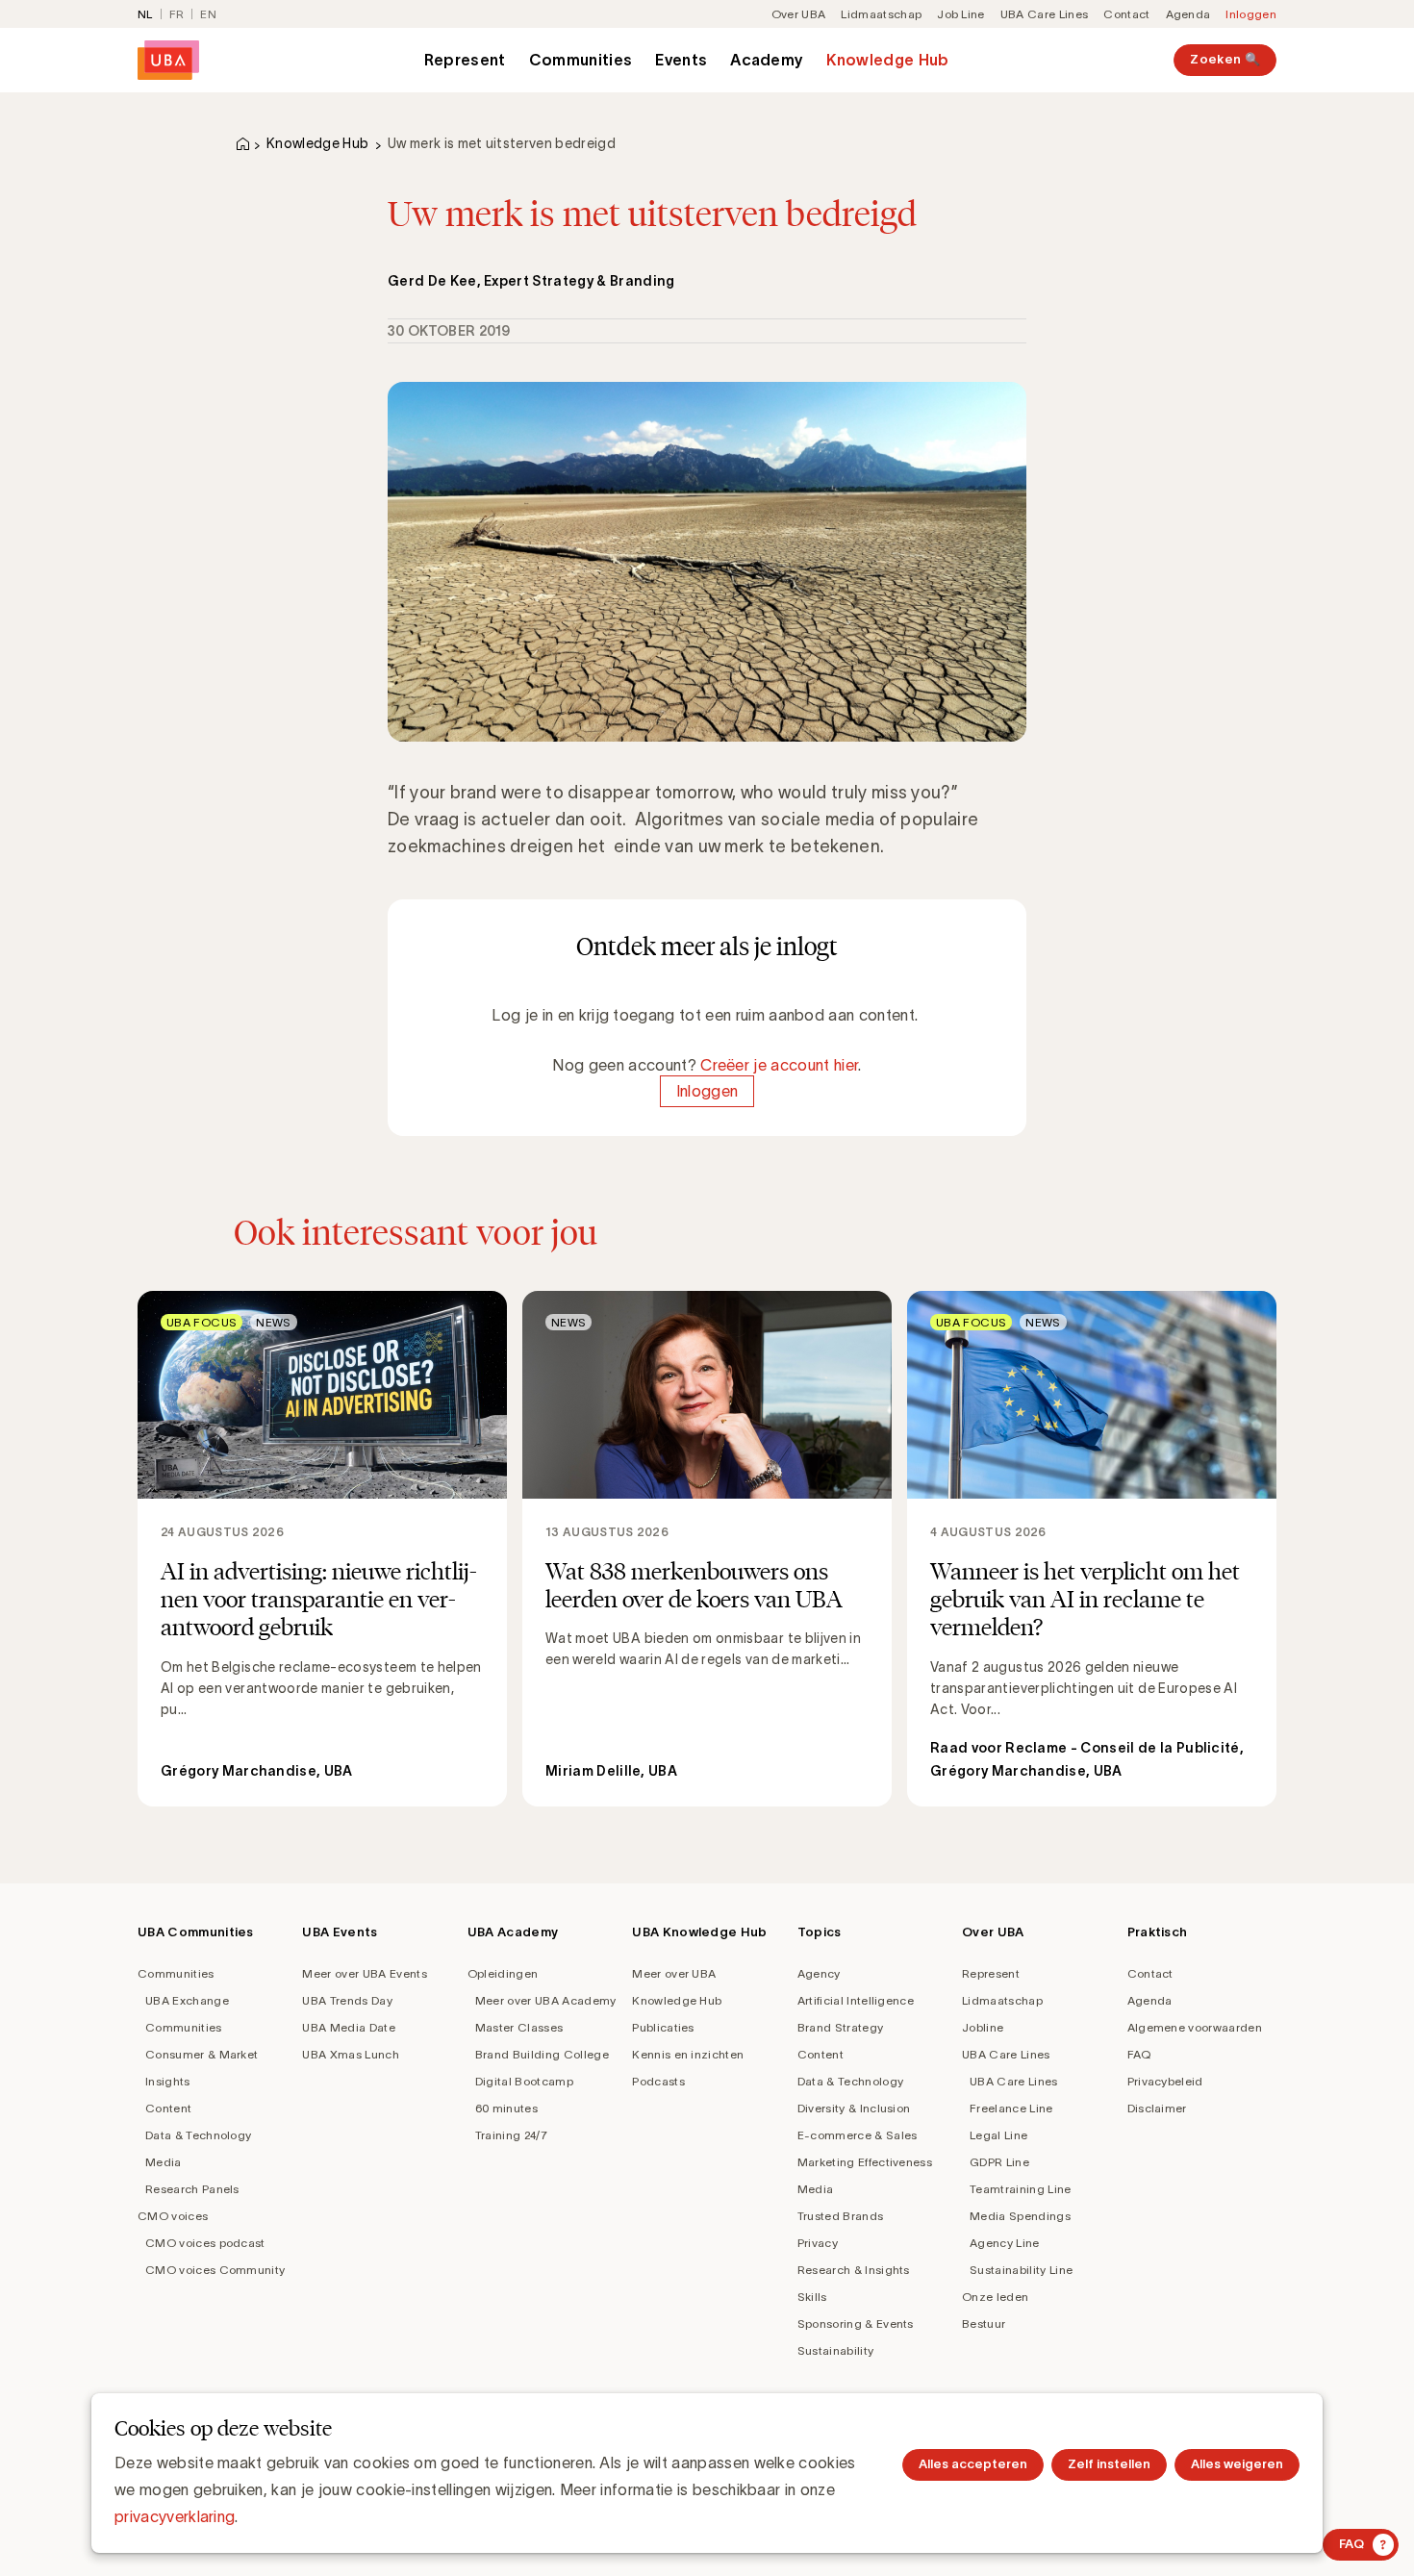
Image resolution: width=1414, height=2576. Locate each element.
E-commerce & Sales (858, 2135)
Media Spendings (1020, 2216)
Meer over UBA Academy (546, 2000)
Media (164, 2162)
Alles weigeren (1237, 2464)
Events (681, 60)
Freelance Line (1011, 2108)
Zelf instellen (1109, 2464)
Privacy (818, 2243)
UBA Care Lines (1044, 14)
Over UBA (799, 14)
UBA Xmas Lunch (350, 2054)
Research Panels (192, 2189)
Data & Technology (198, 2135)
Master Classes (519, 2027)
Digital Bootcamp (524, 2081)
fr (177, 14)
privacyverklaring (175, 2516)
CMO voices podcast (205, 2243)
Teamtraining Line (1020, 2189)
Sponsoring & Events (856, 2323)
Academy (767, 60)
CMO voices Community (215, 2270)
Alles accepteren (973, 2464)
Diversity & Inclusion (854, 2108)
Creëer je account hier (779, 1065)
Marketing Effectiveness (865, 2162)
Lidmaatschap (881, 14)
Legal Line (998, 2135)
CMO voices (173, 2216)
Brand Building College (542, 2054)
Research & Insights (854, 2270)
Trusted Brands (840, 2216)
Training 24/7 (511, 2135)
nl (145, 14)
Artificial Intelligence (856, 2000)
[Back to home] (168, 60)
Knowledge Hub (887, 60)
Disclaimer (1157, 2108)
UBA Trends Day (347, 2000)
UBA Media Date (348, 2027)
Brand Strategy (840, 2027)
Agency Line (1005, 2243)
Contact (1126, 14)
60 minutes (506, 2108)
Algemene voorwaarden (1195, 2027)
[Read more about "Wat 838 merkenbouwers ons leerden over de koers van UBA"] (707, 1549)
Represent (465, 60)
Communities (581, 60)
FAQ (1139, 2054)
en (208, 14)
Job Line (961, 14)
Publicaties (663, 2027)
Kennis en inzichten (688, 2054)
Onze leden (995, 2297)
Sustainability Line (1021, 2270)
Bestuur (984, 2323)
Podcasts (658, 2081)
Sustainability (835, 2350)
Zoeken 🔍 (1225, 59)
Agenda (1188, 14)
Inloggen (1251, 14)
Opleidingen (503, 1973)
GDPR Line (999, 2162)
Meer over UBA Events (364, 1973)
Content (168, 2108)
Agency (819, 1973)
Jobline (983, 2027)
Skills (812, 2297)
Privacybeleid (1165, 2081)
